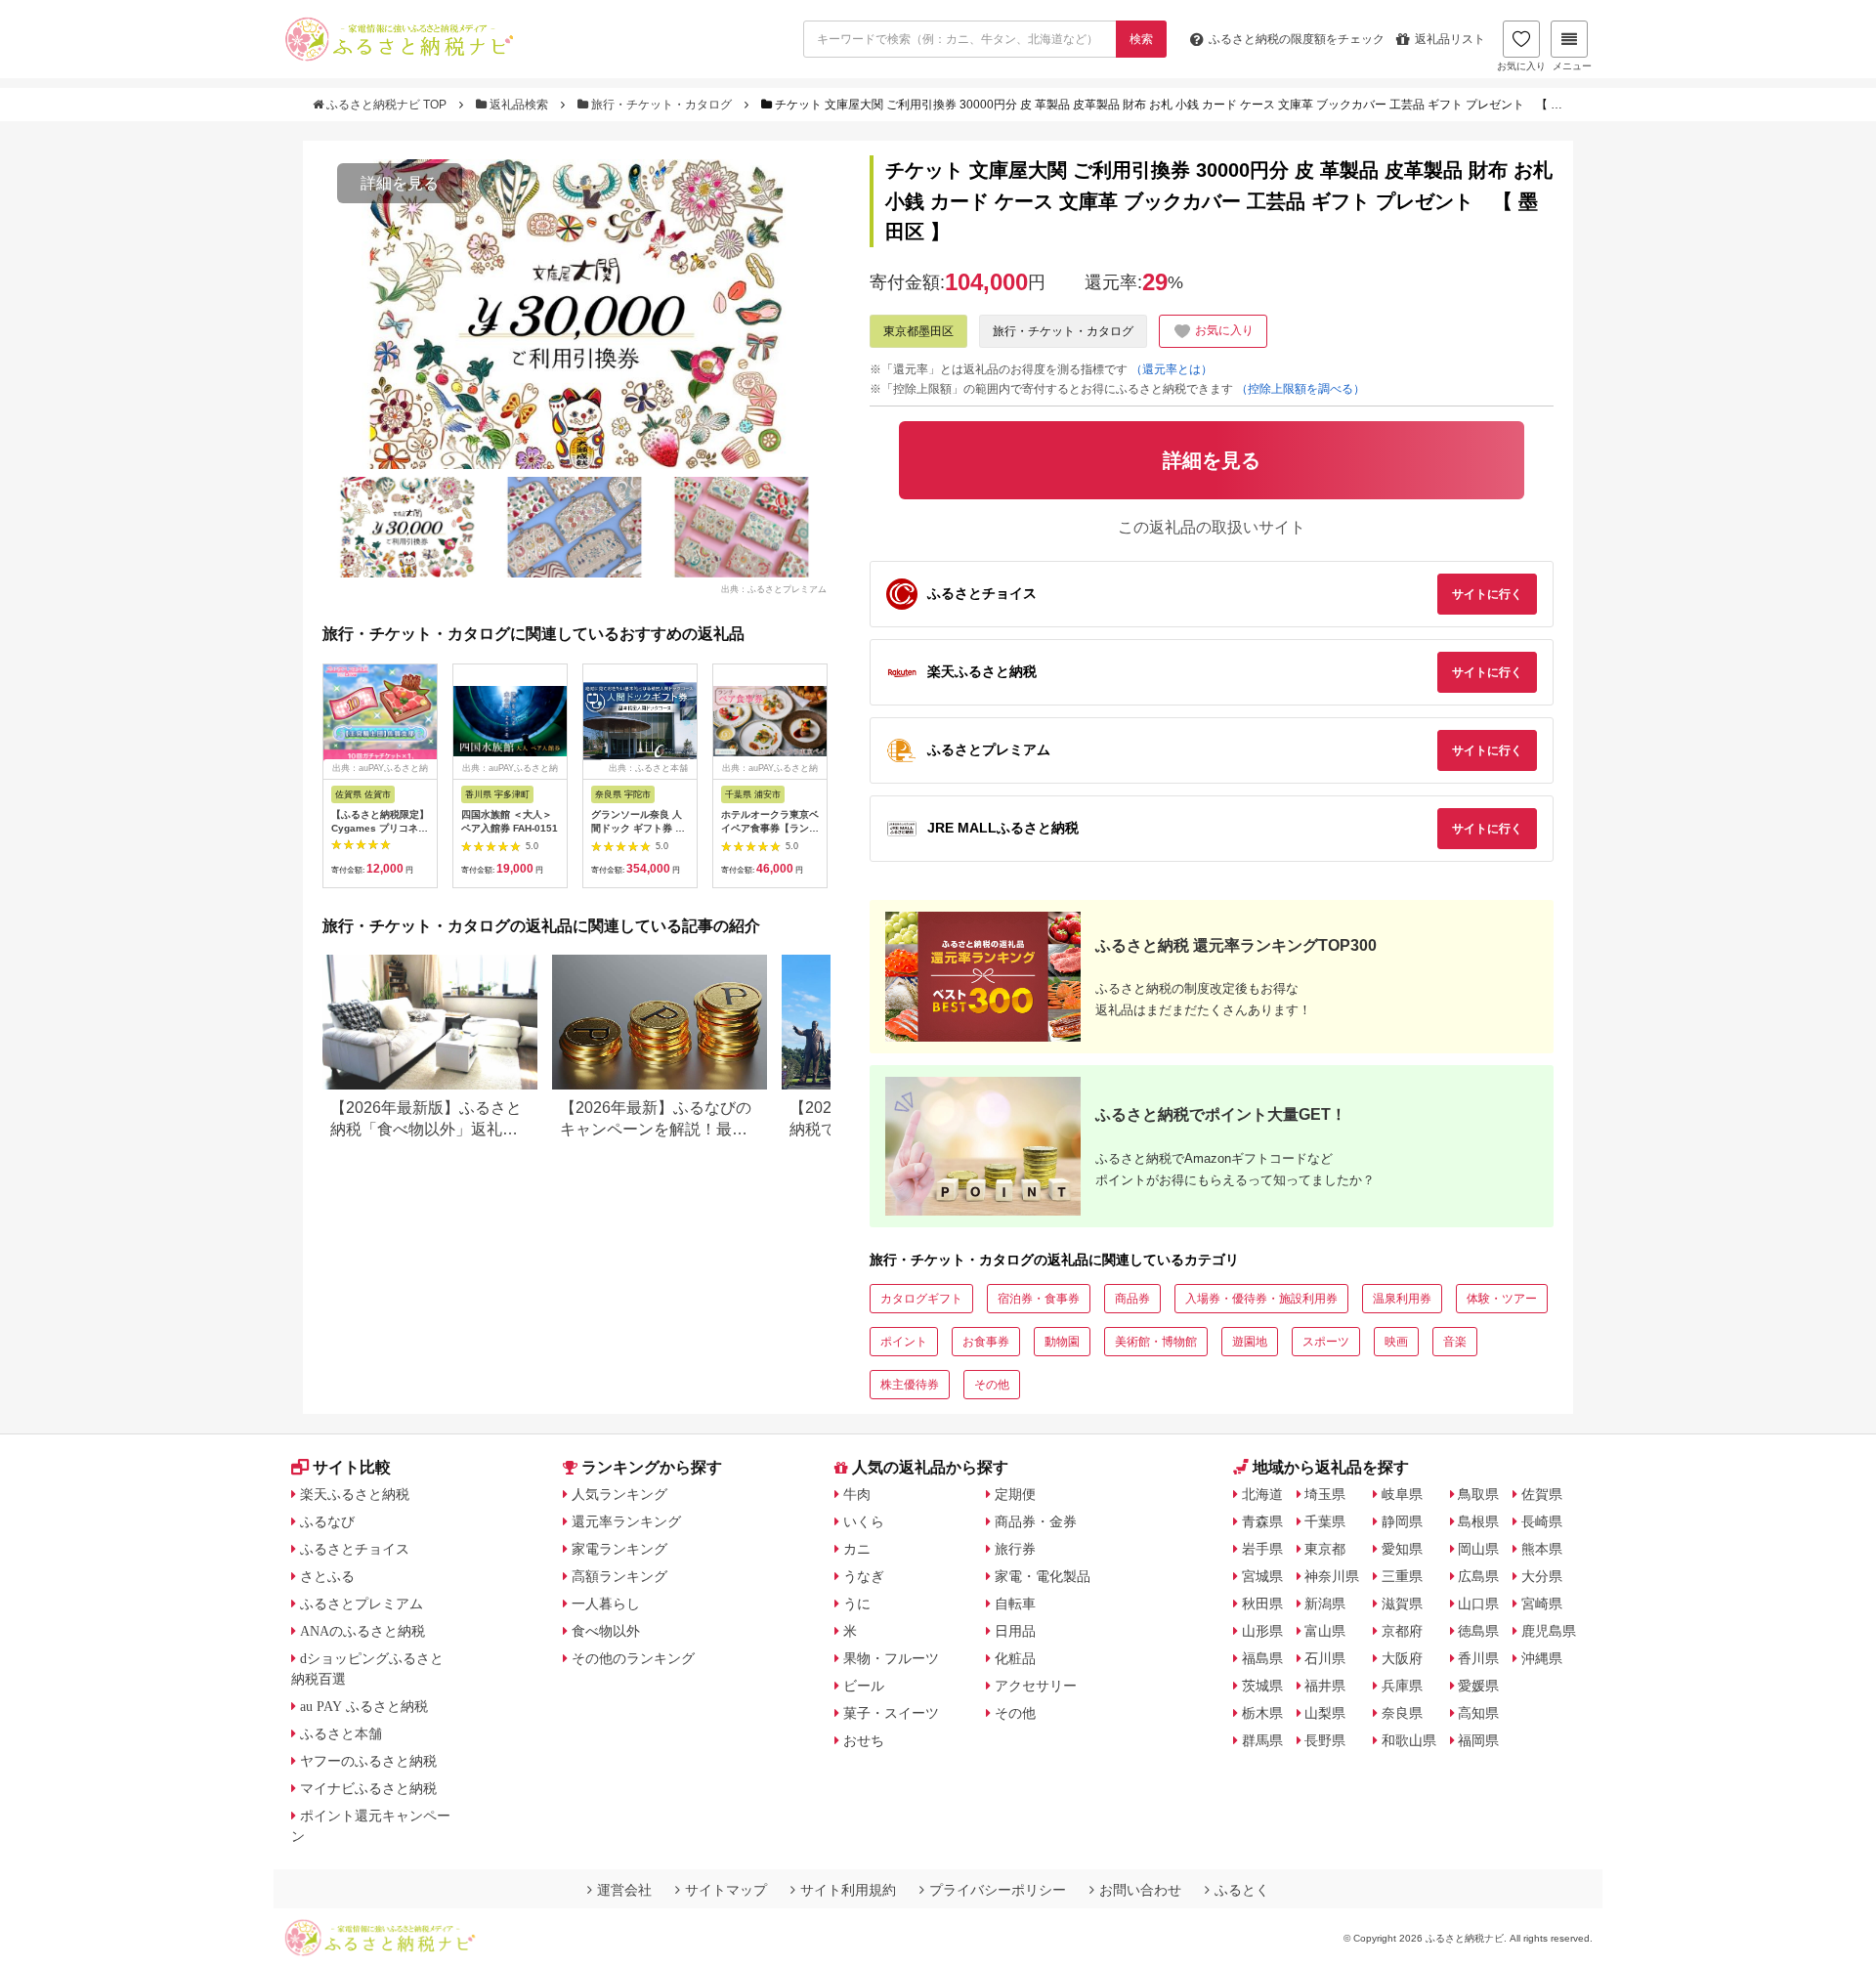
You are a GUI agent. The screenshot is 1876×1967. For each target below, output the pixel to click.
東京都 (1325, 1549)
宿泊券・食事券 (1039, 1299)
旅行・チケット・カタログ (661, 105)
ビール (864, 1686)
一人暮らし (606, 1604)
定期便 (1015, 1494)
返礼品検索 (519, 105)
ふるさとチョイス (355, 1549)
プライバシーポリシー (998, 1890)
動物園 (1062, 1342)
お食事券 (986, 1342)
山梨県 (1325, 1713)
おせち (864, 1740)
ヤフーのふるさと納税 (368, 1761)
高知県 (1478, 1713)
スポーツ (1326, 1342)
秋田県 (1262, 1604)
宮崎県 (1542, 1604)
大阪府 (1402, 1658)
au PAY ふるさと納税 (364, 1706)
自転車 (1015, 1604)
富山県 (1325, 1631)
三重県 (1402, 1576)
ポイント (904, 1342)
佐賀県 (1542, 1494)
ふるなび (327, 1521)
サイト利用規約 (848, 1890)
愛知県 (1402, 1549)
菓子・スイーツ (891, 1713)
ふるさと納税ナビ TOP (386, 105)
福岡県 (1478, 1740)
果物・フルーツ (891, 1658)
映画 (1396, 1342)
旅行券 (1015, 1549)
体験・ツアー (1502, 1299)
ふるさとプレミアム (362, 1604)
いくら (864, 1521)
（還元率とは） (1172, 369)
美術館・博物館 (1156, 1342)
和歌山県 (1409, 1740)
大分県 (1542, 1576)
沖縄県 (1542, 1658)
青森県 (1262, 1521)
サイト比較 (352, 1467)
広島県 (1478, 1576)
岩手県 (1262, 1549)
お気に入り (1521, 66)
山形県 (1262, 1631)
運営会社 (624, 1890)
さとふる (327, 1576)
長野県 (1325, 1740)
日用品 (1015, 1631)
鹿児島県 (1549, 1631)
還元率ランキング (626, 1521)
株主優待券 (910, 1385)
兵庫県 (1402, 1686)
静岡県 (1402, 1521)
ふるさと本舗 (341, 1733)
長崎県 (1542, 1521)
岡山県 (1478, 1549)
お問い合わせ (1140, 1890)
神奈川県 (1332, 1576)
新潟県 (1325, 1604)
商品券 (1132, 1299)
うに (857, 1604)
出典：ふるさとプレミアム (774, 588)
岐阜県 (1402, 1494)
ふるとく (1242, 1890)
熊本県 (1542, 1549)
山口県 (1478, 1604)
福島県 (1262, 1658)
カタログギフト (921, 1299)
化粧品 (1015, 1658)
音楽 (1455, 1342)
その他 (992, 1385)
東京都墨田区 (918, 331)
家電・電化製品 (1043, 1576)
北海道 (1262, 1494)
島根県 (1478, 1521)
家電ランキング (619, 1549)
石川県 (1325, 1658)
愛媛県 (1478, 1686)
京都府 (1402, 1631)
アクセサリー (1036, 1686)
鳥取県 (1478, 1494)
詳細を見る (400, 183)
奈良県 (1402, 1713)
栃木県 (1262, 1713)
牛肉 (857, 1494)
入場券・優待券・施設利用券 (1261, 1299)
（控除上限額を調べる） (1300, 389)
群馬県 (1262, 1740)
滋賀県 (1402, 1604)
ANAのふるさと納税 (362, 1631)
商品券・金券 (1036, 1521)
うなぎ (864, 1576)
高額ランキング (619, 1576)
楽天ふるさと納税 (355, 1494)
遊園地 (1250, 1342)
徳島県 (1478, 1631)
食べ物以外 (606, 1631)
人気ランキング (619, 1494)
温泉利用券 (1402, 1299)
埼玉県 (1325, 1494)
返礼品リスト (1450, 39)
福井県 (1325, 1686)
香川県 (1478, 1658)
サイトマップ (726, 1890)
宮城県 (1262, 1576)
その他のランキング (633, 1658)
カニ (857, 1549)
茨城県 (1262, 1686)
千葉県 (1325, 1521)
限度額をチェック (1297, 39)
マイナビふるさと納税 (368, 1788)
